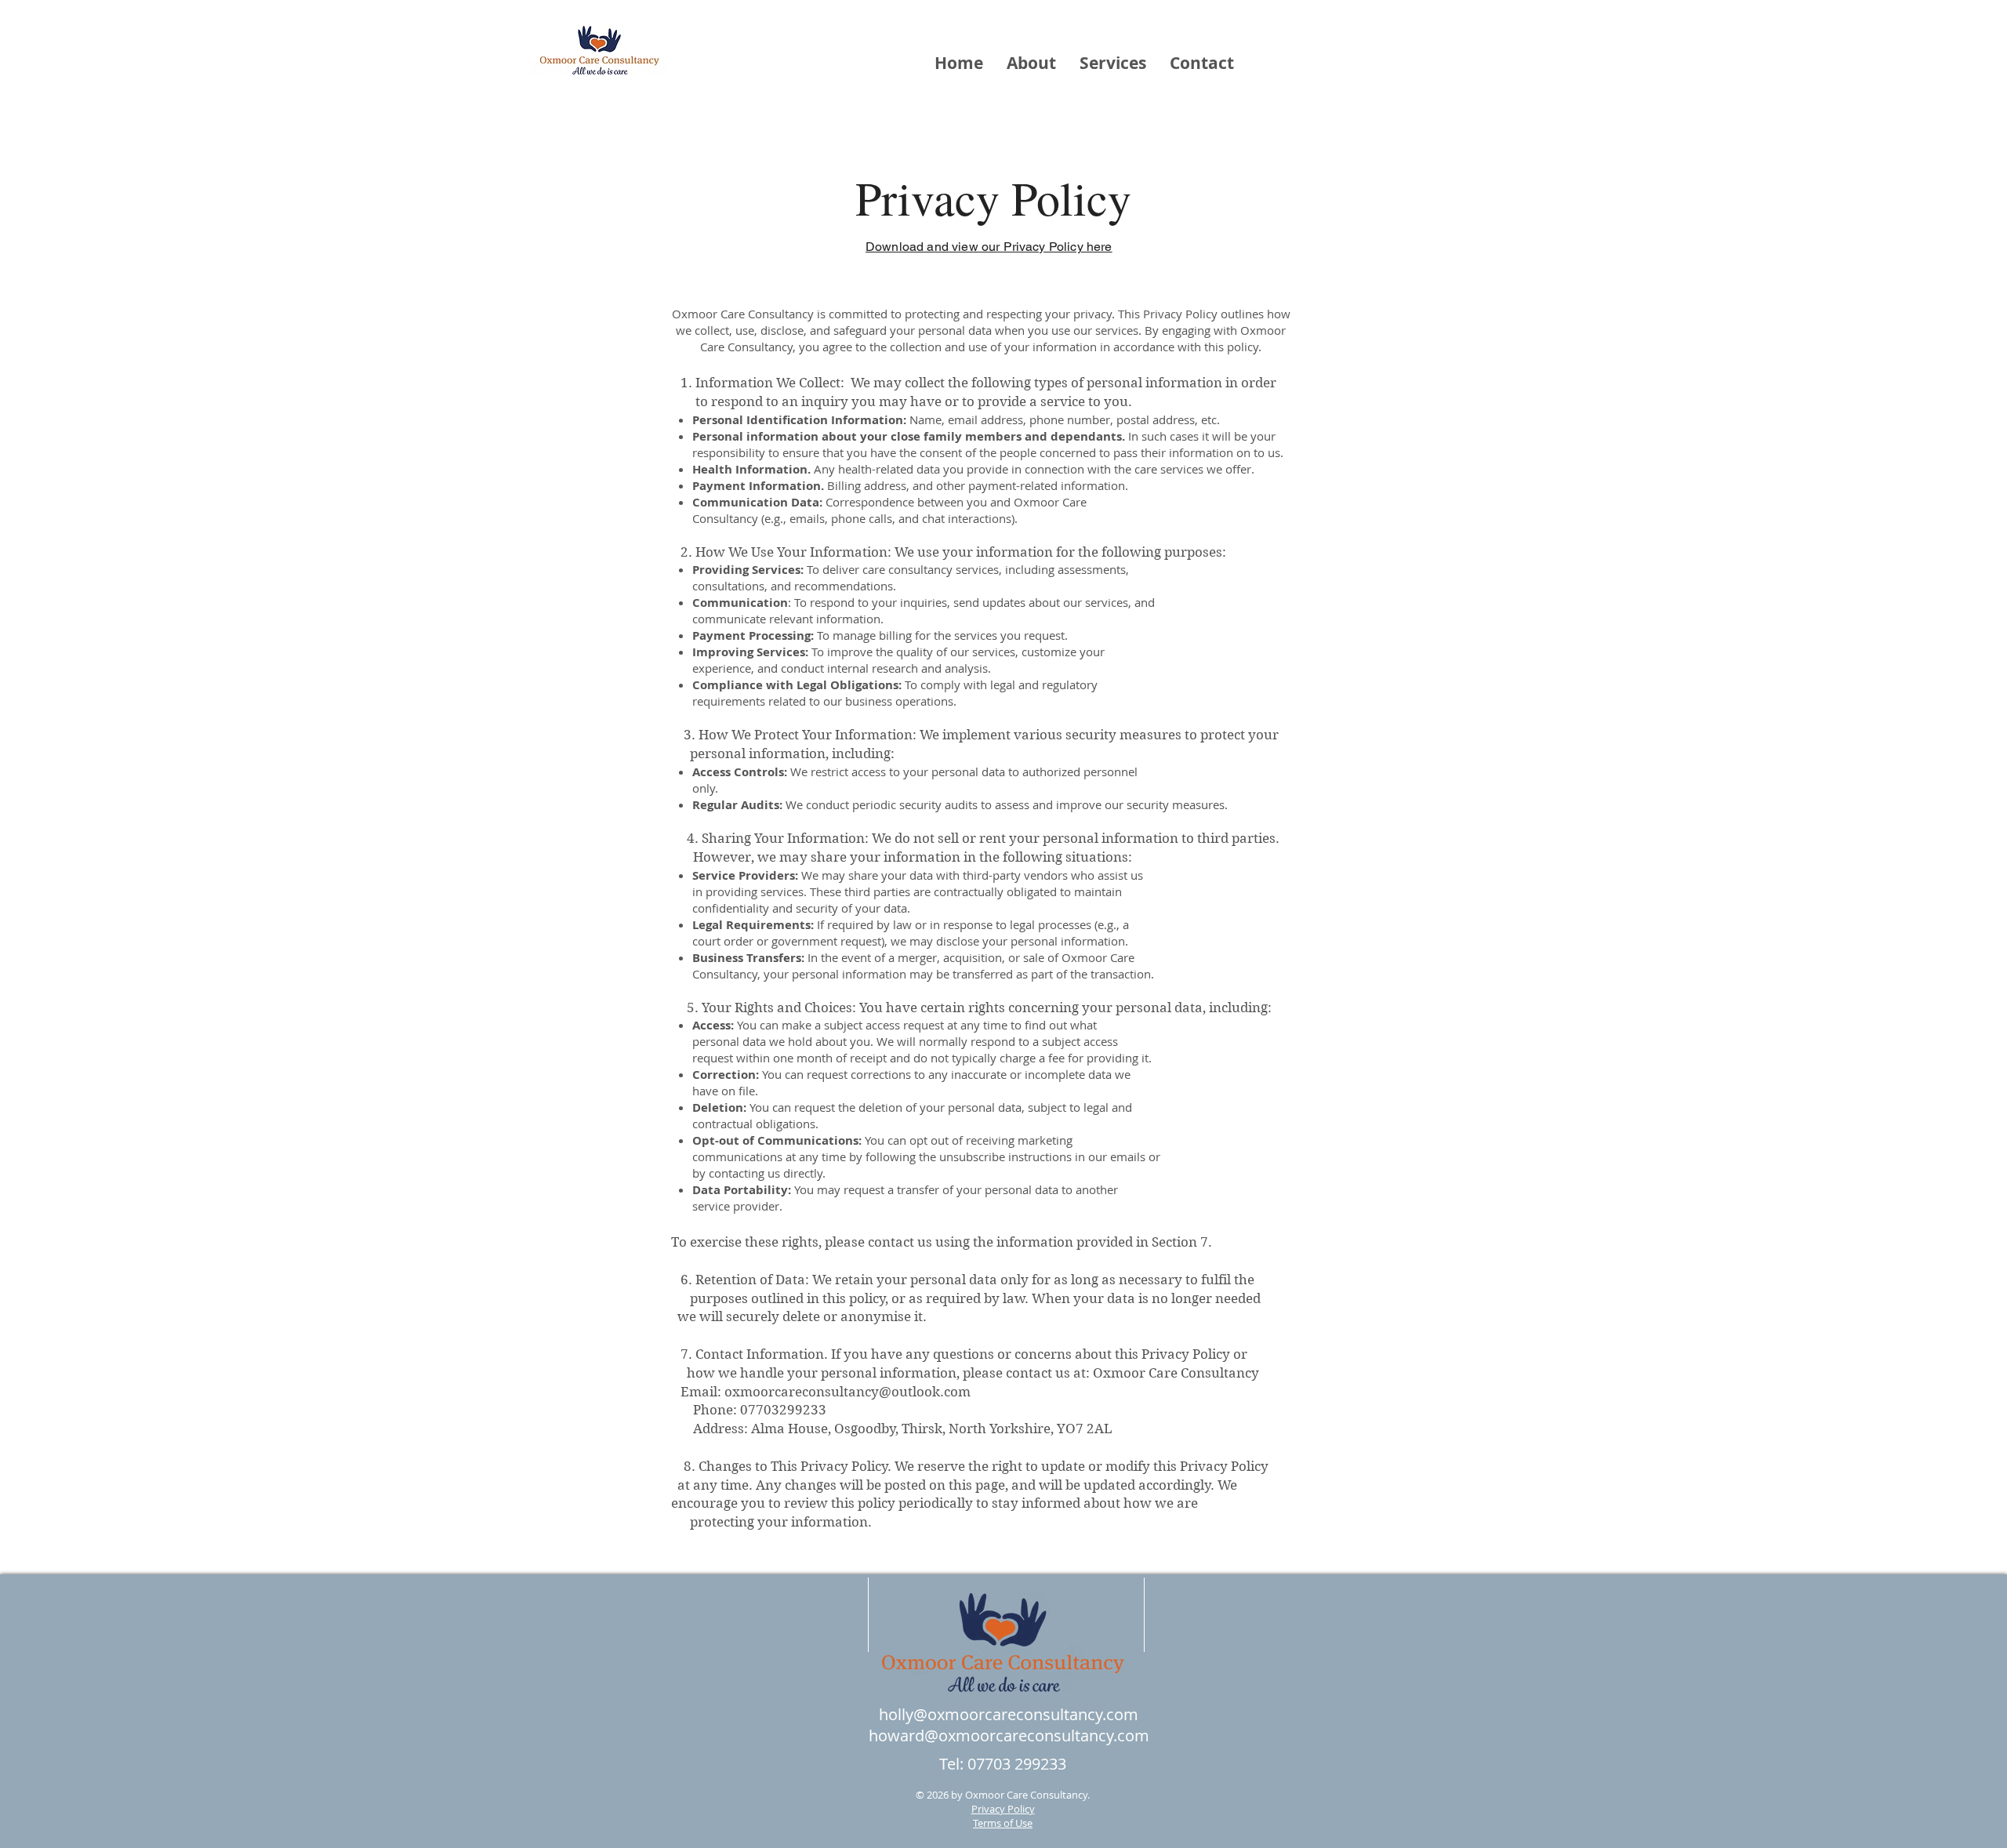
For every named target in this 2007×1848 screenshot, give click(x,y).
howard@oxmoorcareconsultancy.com (1009, 1735)
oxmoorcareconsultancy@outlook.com (847, 1392)
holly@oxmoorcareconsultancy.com (1009, 1714)
